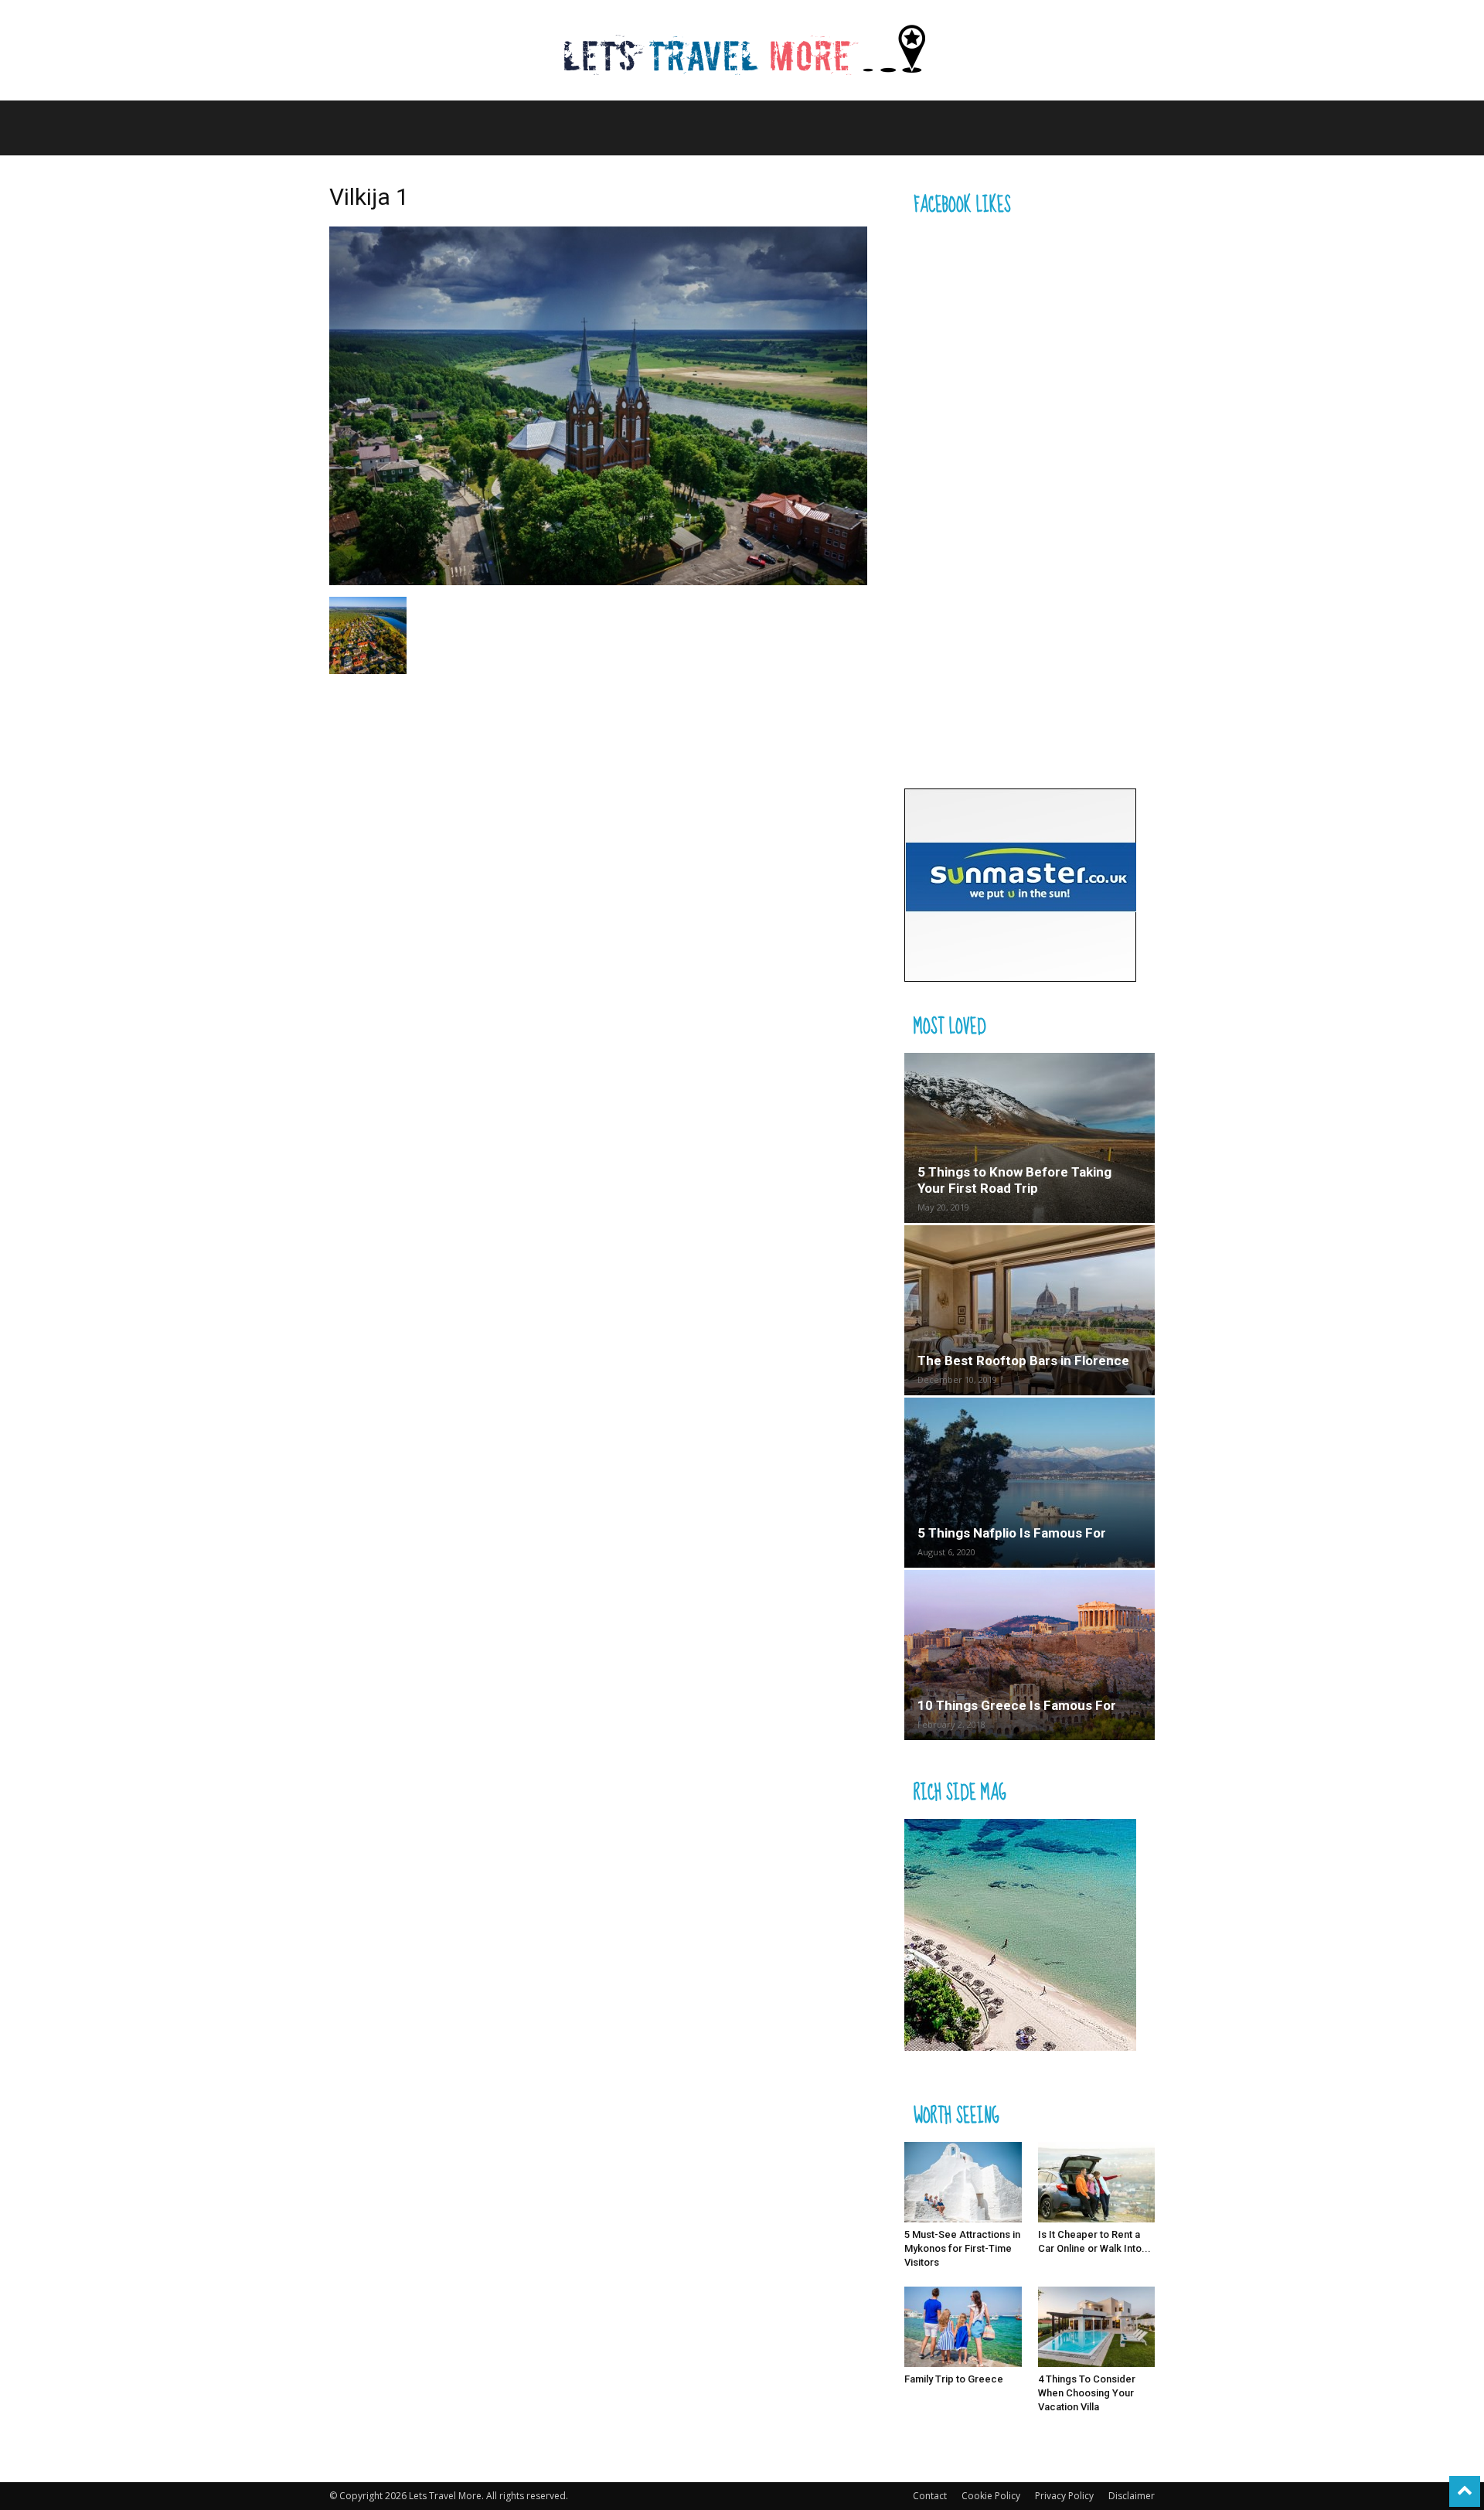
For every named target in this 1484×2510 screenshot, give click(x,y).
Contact (930, 2496)
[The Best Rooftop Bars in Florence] (1030, 1310)
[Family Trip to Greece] (963, 2327)
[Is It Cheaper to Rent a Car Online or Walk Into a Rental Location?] (1097, 2182)
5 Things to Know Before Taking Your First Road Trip (1014, 1180)
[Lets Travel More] (742, 51)
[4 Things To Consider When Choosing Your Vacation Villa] (1097, 2327)
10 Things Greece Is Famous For (1017, 1705)
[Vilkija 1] (598, 581)
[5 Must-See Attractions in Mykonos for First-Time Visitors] (963, 2182)
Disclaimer (1132, 2496)
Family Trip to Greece (954, 2379)
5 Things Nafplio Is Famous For (1012, 1533)
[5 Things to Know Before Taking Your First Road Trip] (1030, 1138)
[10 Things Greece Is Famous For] (1030, 1655)
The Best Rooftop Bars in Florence (1023, 1361)
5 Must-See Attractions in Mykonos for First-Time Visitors (962, 2248)
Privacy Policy (1064, 2496)
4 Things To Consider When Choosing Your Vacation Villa (1087, 2393)
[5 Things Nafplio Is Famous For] (1030, 1483)
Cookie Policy (991, 2496)
